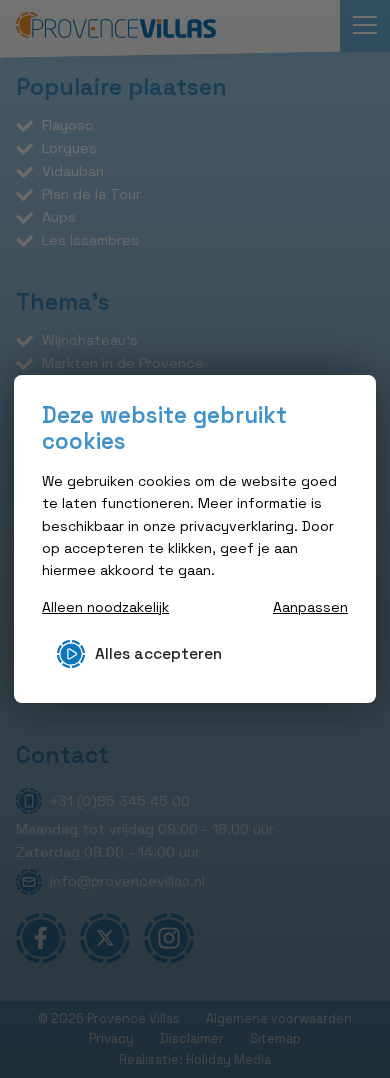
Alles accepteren (158, 653)
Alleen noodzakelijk (105, 607)
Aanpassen (310, 607)
